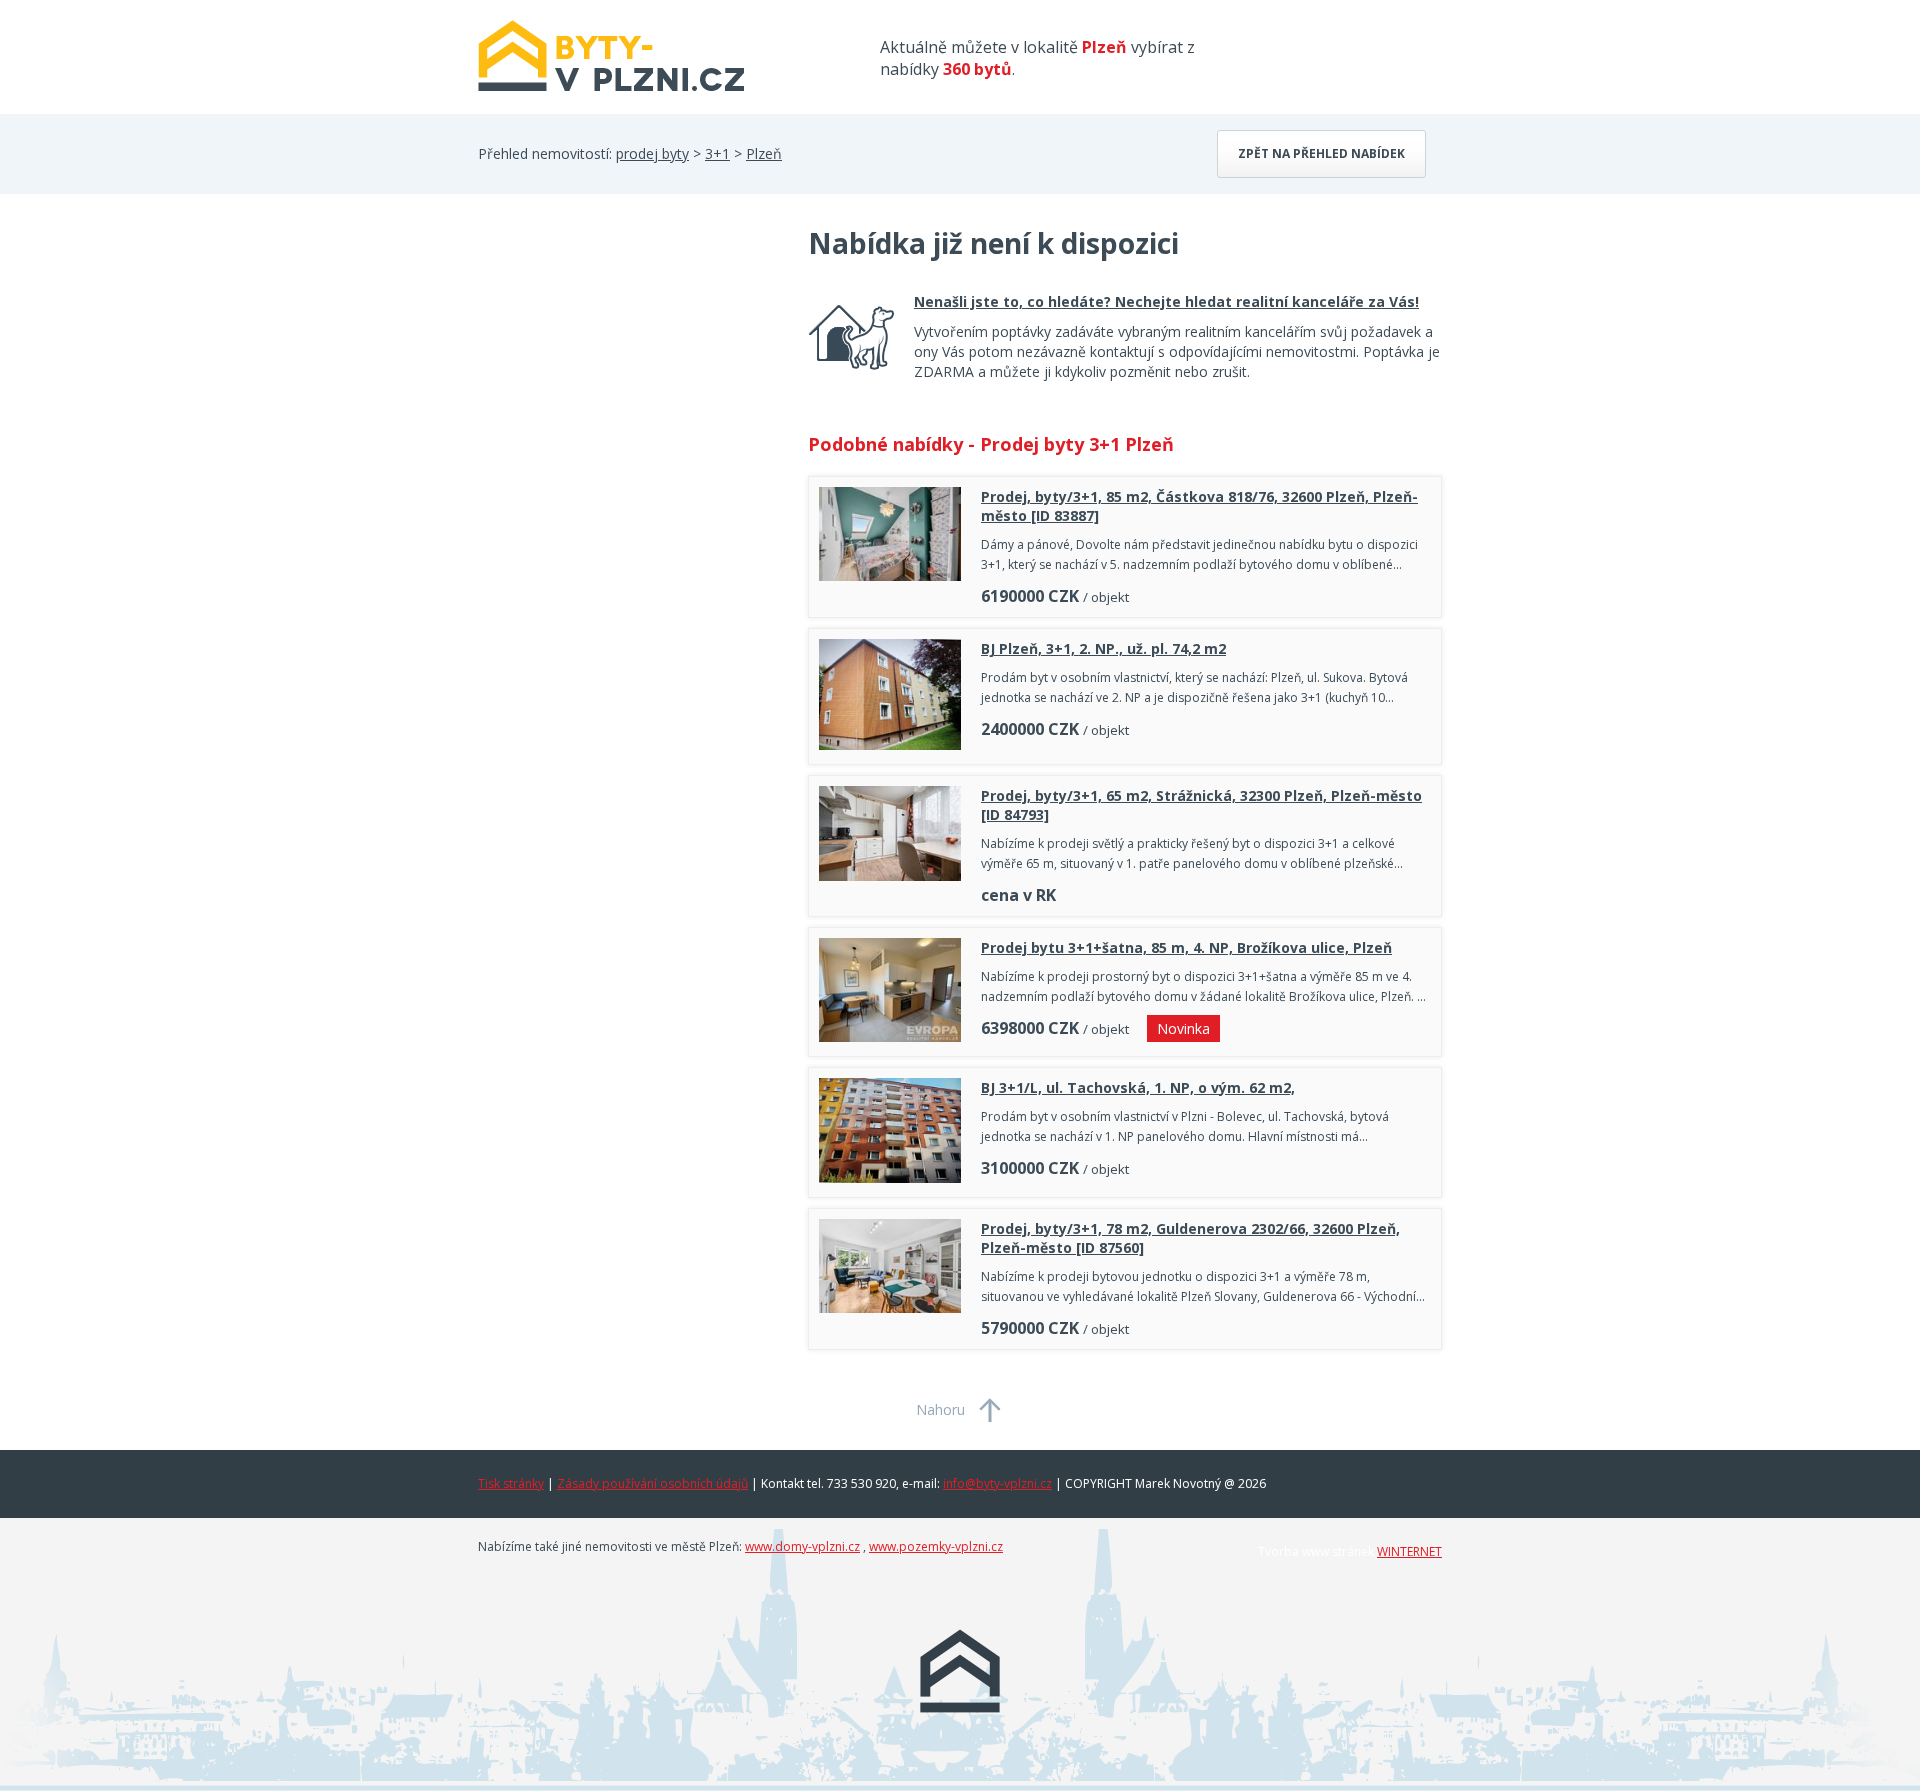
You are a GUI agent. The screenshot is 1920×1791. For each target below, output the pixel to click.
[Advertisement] (628, 384)
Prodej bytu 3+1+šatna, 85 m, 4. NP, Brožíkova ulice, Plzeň (1186, 947)
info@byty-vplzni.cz (997, 1483)
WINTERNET (1409, 1551)
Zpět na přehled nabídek (1321, 153)
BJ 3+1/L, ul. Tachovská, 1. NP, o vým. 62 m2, (1138, 1087)
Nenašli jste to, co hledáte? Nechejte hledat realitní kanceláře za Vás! (1166, 301)
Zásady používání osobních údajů (652, 1483)
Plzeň (764, 153)
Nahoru (940, 1409)
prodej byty (652, 153)
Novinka (1183, 1028)
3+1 (717, 153)
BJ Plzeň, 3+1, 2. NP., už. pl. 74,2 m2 (1103, 648)
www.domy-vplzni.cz (802, 1546)
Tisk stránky (511, 1483)
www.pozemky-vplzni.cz (936, 1546)
